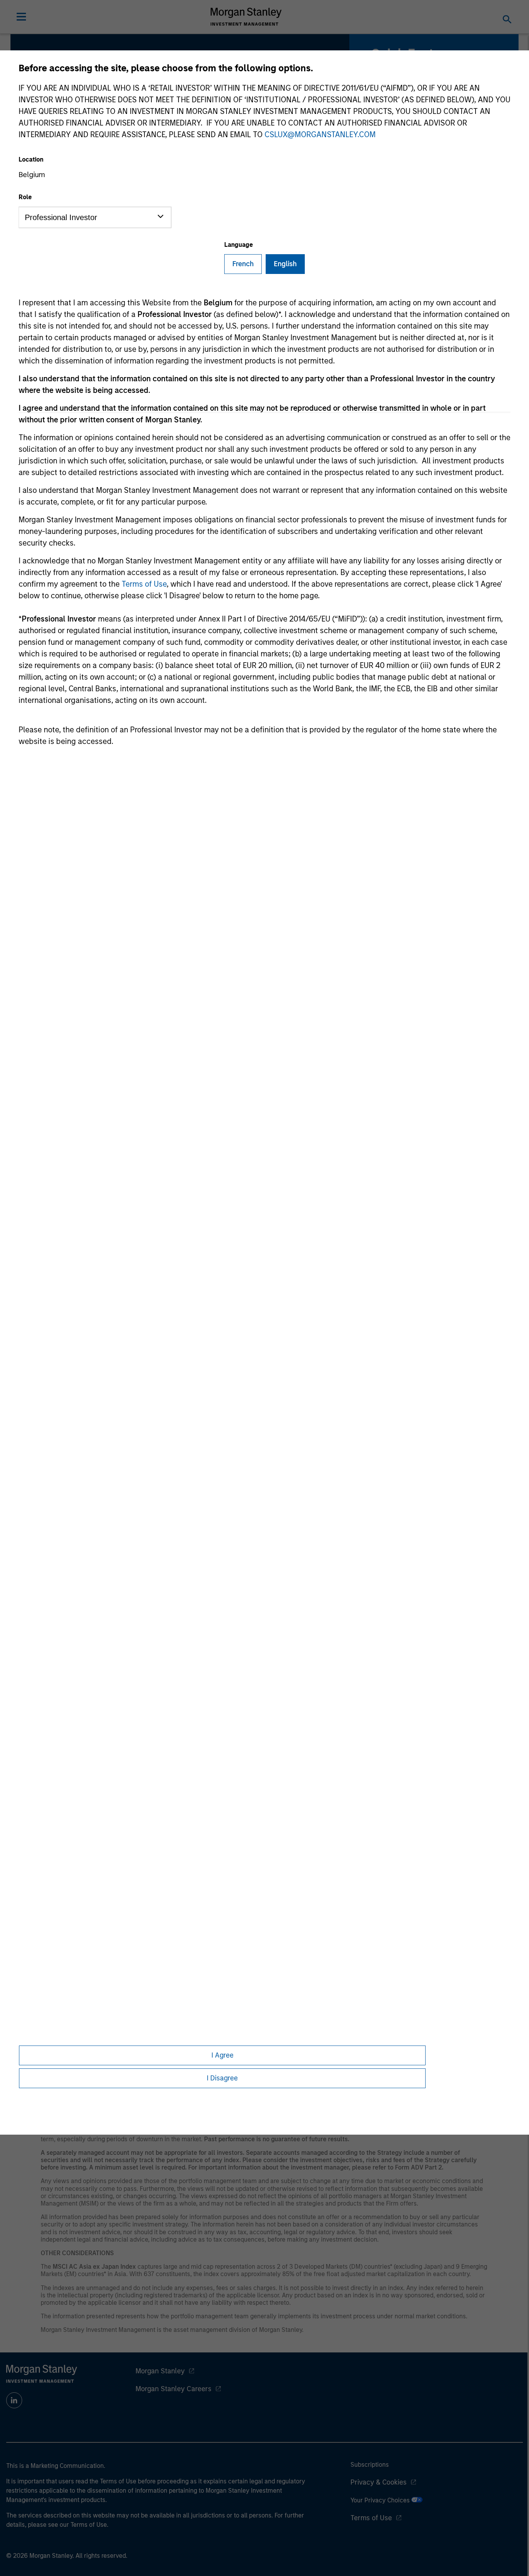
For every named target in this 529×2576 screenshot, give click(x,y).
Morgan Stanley (160, 2371)
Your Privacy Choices (381, 2500)
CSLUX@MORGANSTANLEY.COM (320, 134)
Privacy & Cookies (379, 2482)
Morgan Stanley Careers (173, 2389)
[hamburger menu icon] (21, 17)
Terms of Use (144, 584)
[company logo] (246, 17)
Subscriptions (370, 2465)
